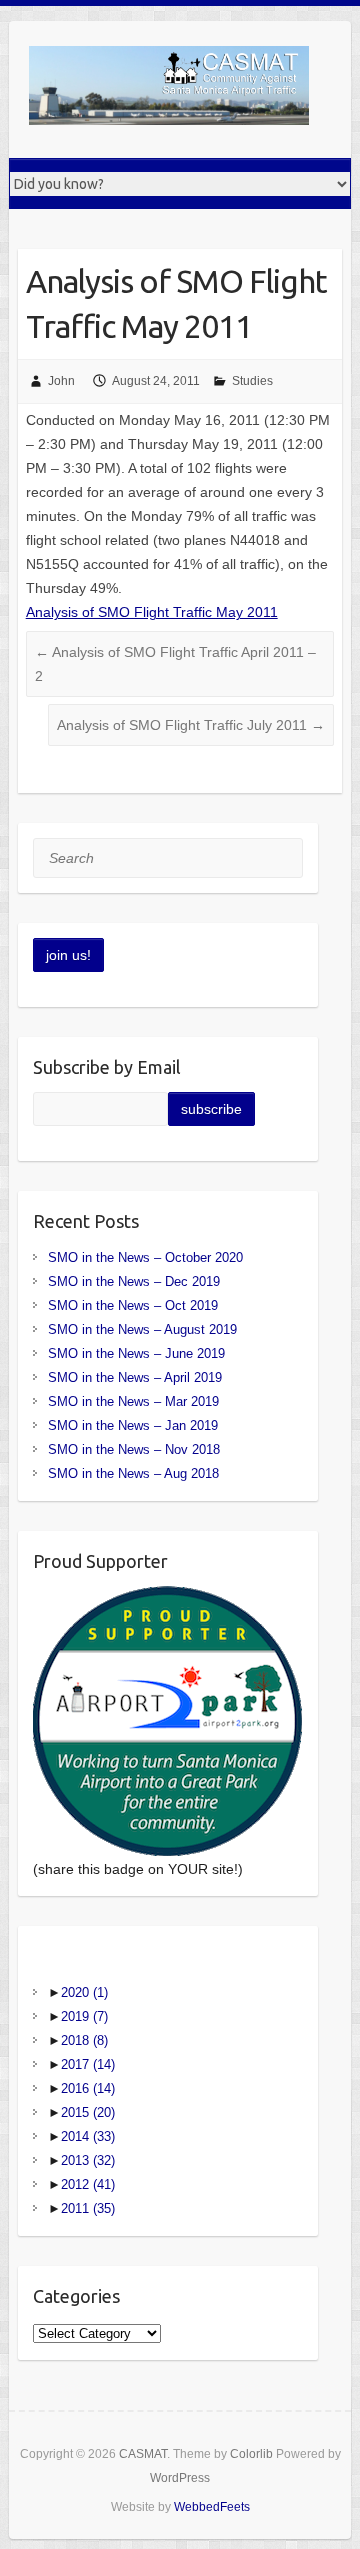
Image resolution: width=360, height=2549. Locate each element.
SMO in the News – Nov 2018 (134, 1449)
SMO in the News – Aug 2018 (133, 1473)
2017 (88, 2064)
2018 (84, 2040)
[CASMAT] (169, 89)
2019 (84, 2016)
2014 (88, 2136)
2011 (88, 2208)
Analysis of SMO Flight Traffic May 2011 (152, 612)
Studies (252, 381)
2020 (84, 1992)
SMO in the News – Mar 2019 (133, 1401)
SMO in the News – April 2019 (135, 1377)
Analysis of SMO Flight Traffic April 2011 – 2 (175, 664)
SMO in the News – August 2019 (142, 1329)
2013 (88, 2160)
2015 (88, 2112)
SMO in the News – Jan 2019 (133, 1425)
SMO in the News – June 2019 (136, 1353)
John (61, 381)
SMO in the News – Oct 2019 (133, 1305)
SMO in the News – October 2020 (145, 1257)
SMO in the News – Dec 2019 (134, 1281)
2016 (88, 2088)
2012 (88, 2184)
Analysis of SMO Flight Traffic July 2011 (191, 725)
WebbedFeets (212, 2507)
